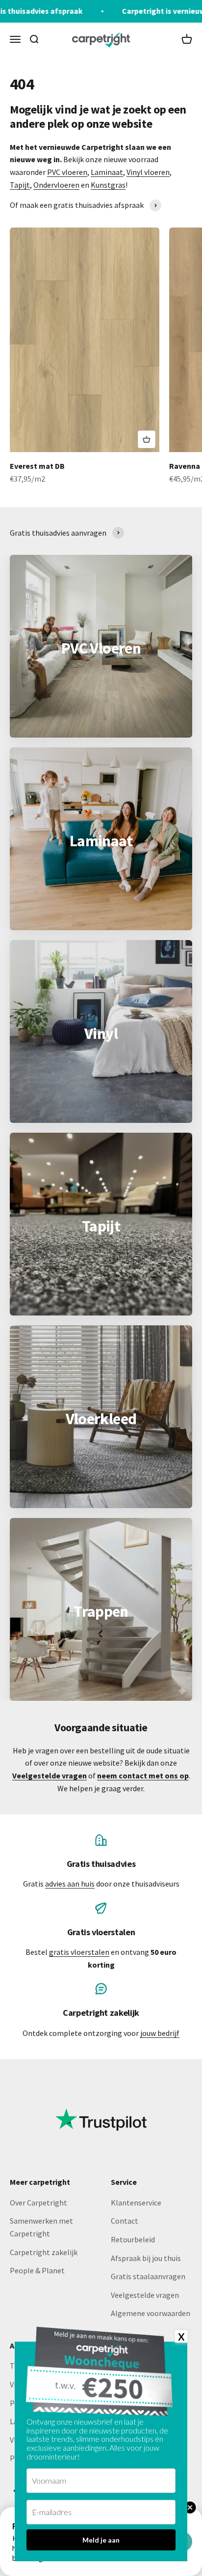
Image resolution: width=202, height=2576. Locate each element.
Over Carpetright (38, 2203)
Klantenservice (136, 2203)
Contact (125, 2221)
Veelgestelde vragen (145, 2295)
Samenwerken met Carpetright (41, 2227)
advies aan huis (70, 1884)
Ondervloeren (56, 185)
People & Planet (37, 2270)
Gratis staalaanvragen (148, 2276)
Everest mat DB (37, 466)
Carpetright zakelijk (44, 2252)
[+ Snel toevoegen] (147, 439)
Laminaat (107, 172)
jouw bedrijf (160, 2033)
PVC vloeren (67, 172)
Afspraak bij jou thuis (146, 2258)
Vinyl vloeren (148, 172)
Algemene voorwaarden (151, 2313)
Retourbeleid (133, 2239)
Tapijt (20, 185)
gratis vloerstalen (79, 1952)
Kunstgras (108, 185)
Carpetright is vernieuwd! (135, 11)
